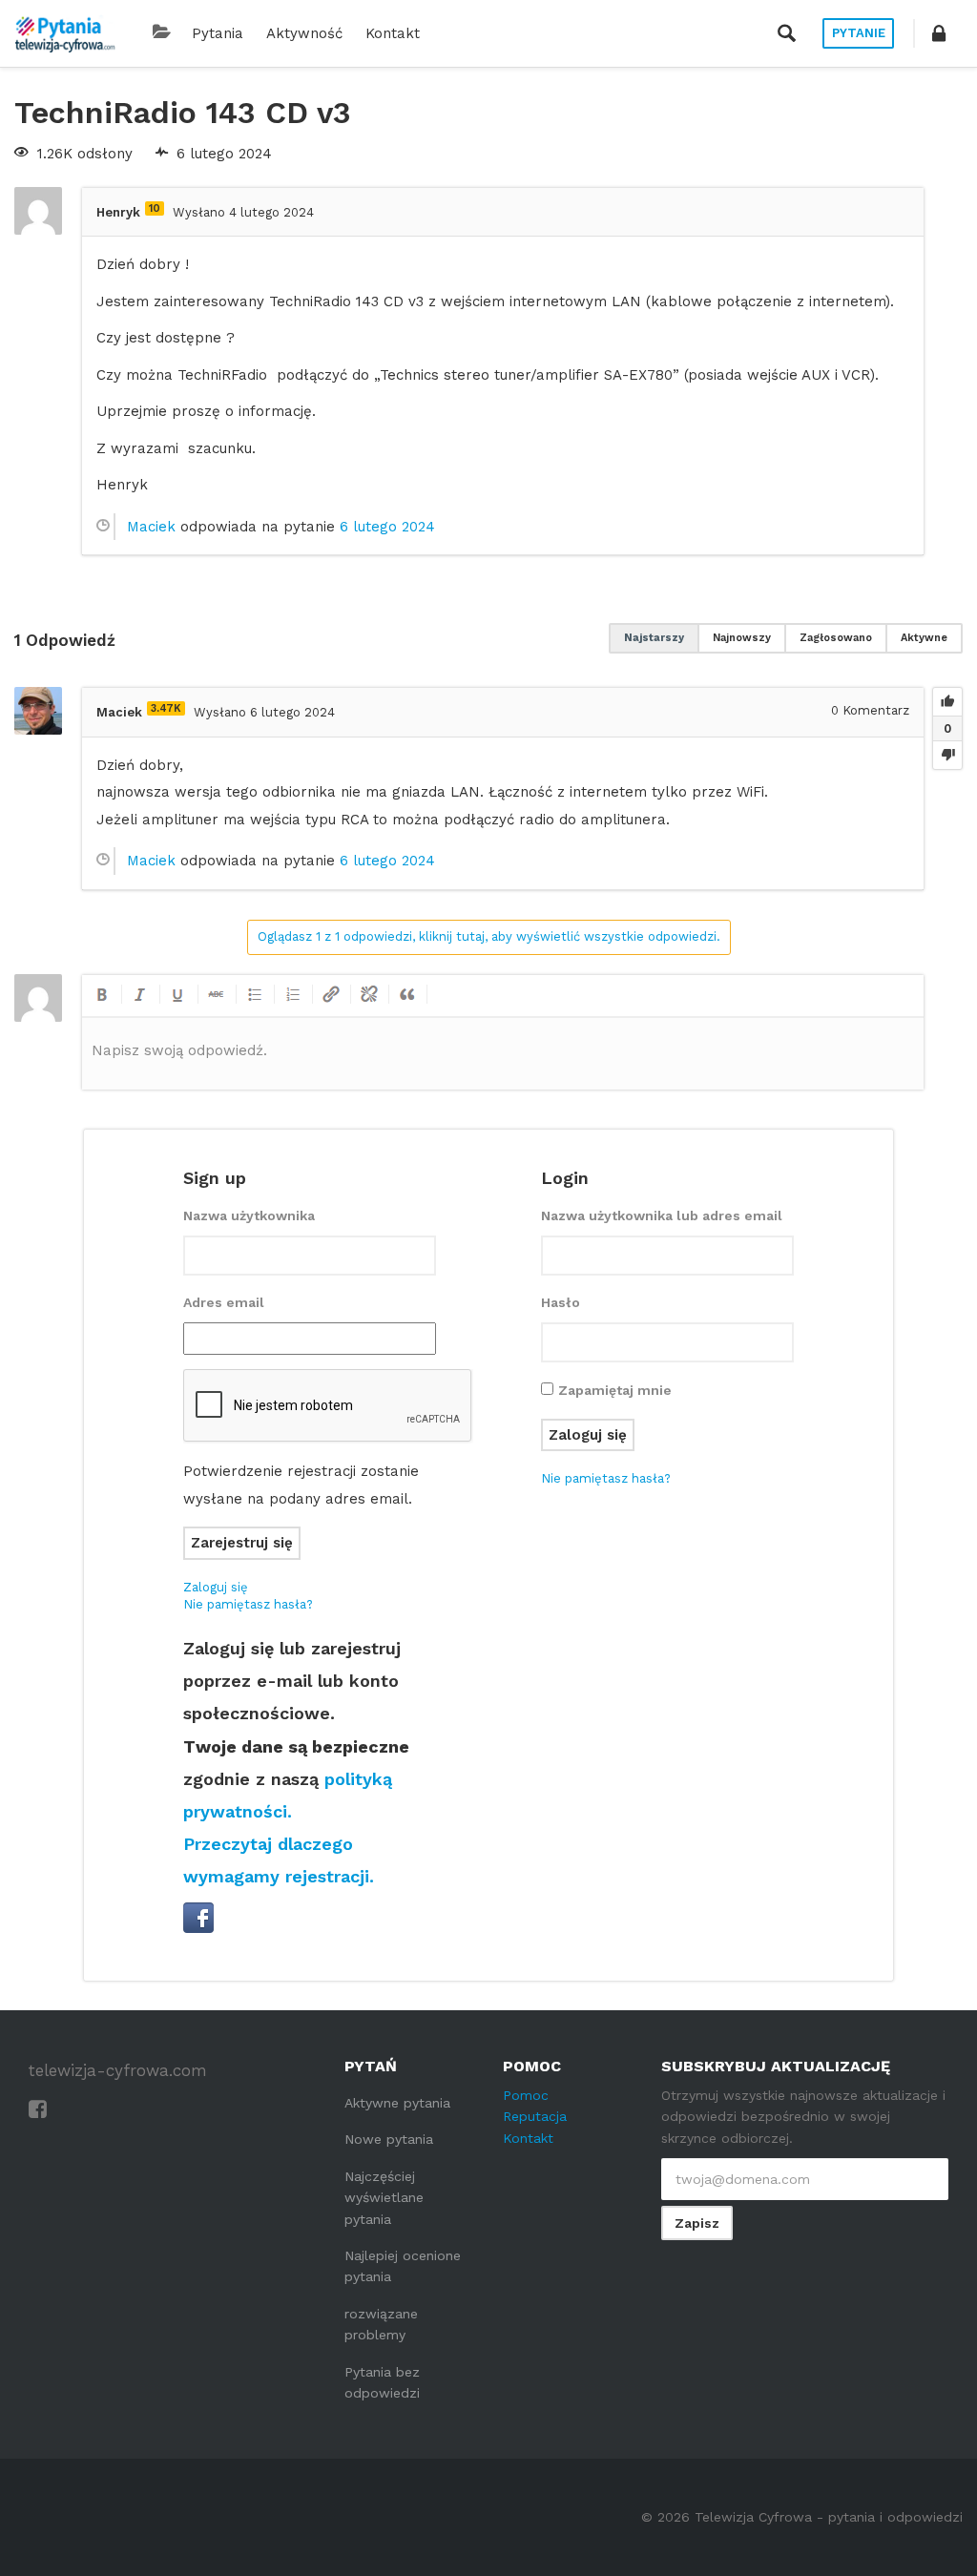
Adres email (224, 1302)
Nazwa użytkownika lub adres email (662, 1215)
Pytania (218, 33)
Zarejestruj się (242, 1543)
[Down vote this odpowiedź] (947, 755)
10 (155, 208)
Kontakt (393, 33)
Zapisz (697, 2223)
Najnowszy (742, 638)
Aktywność (304, 33)
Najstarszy (654, 638)
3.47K (166, 708)
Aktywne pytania (397, 2103)
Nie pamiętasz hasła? (248, 1604)
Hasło (561, 1302)
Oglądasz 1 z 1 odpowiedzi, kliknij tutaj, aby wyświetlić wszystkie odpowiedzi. (489, 936)
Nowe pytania (389, 2139)
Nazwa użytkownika (249, 1215)
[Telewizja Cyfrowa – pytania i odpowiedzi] (65, 33)
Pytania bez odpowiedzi (382, 2382)
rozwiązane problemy (381, 2324)
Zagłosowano (836, 638)
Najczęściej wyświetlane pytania (384, 2198)
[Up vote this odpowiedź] (947, 702)
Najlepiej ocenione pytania (403, 2266)
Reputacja (535, 2116)
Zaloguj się (216, 1587)
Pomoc (526, 2095)
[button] (939, 33)
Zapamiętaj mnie (615, 1390)
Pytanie (859, 33)
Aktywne (924, 638)
